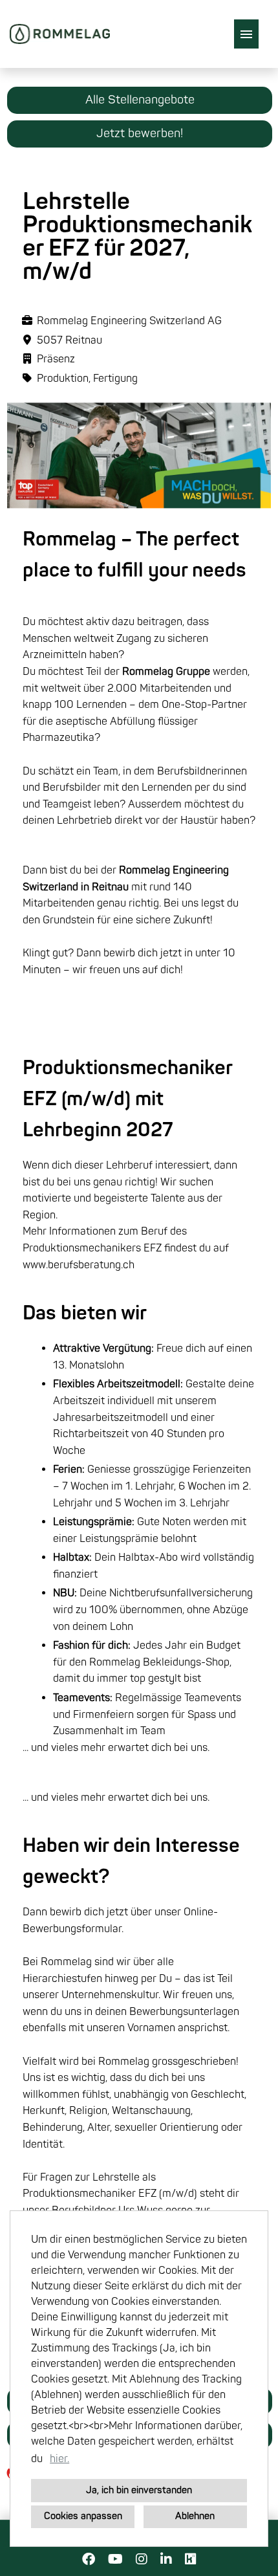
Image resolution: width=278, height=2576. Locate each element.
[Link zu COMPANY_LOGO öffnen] (60, 34)
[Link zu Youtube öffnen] (115, 2559)
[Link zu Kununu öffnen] (191, 2559)
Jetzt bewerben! (140, 134)
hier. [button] (59, 2459)
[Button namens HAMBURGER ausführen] (246, 34)
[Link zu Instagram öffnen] (142, 2559)
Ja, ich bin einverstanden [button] (139, 2490)
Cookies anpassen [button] (83, 2516)
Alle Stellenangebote (140, 100)
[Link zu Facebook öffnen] (89, 2559)
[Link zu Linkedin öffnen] (166, 2559)
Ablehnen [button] (195, 2516)
